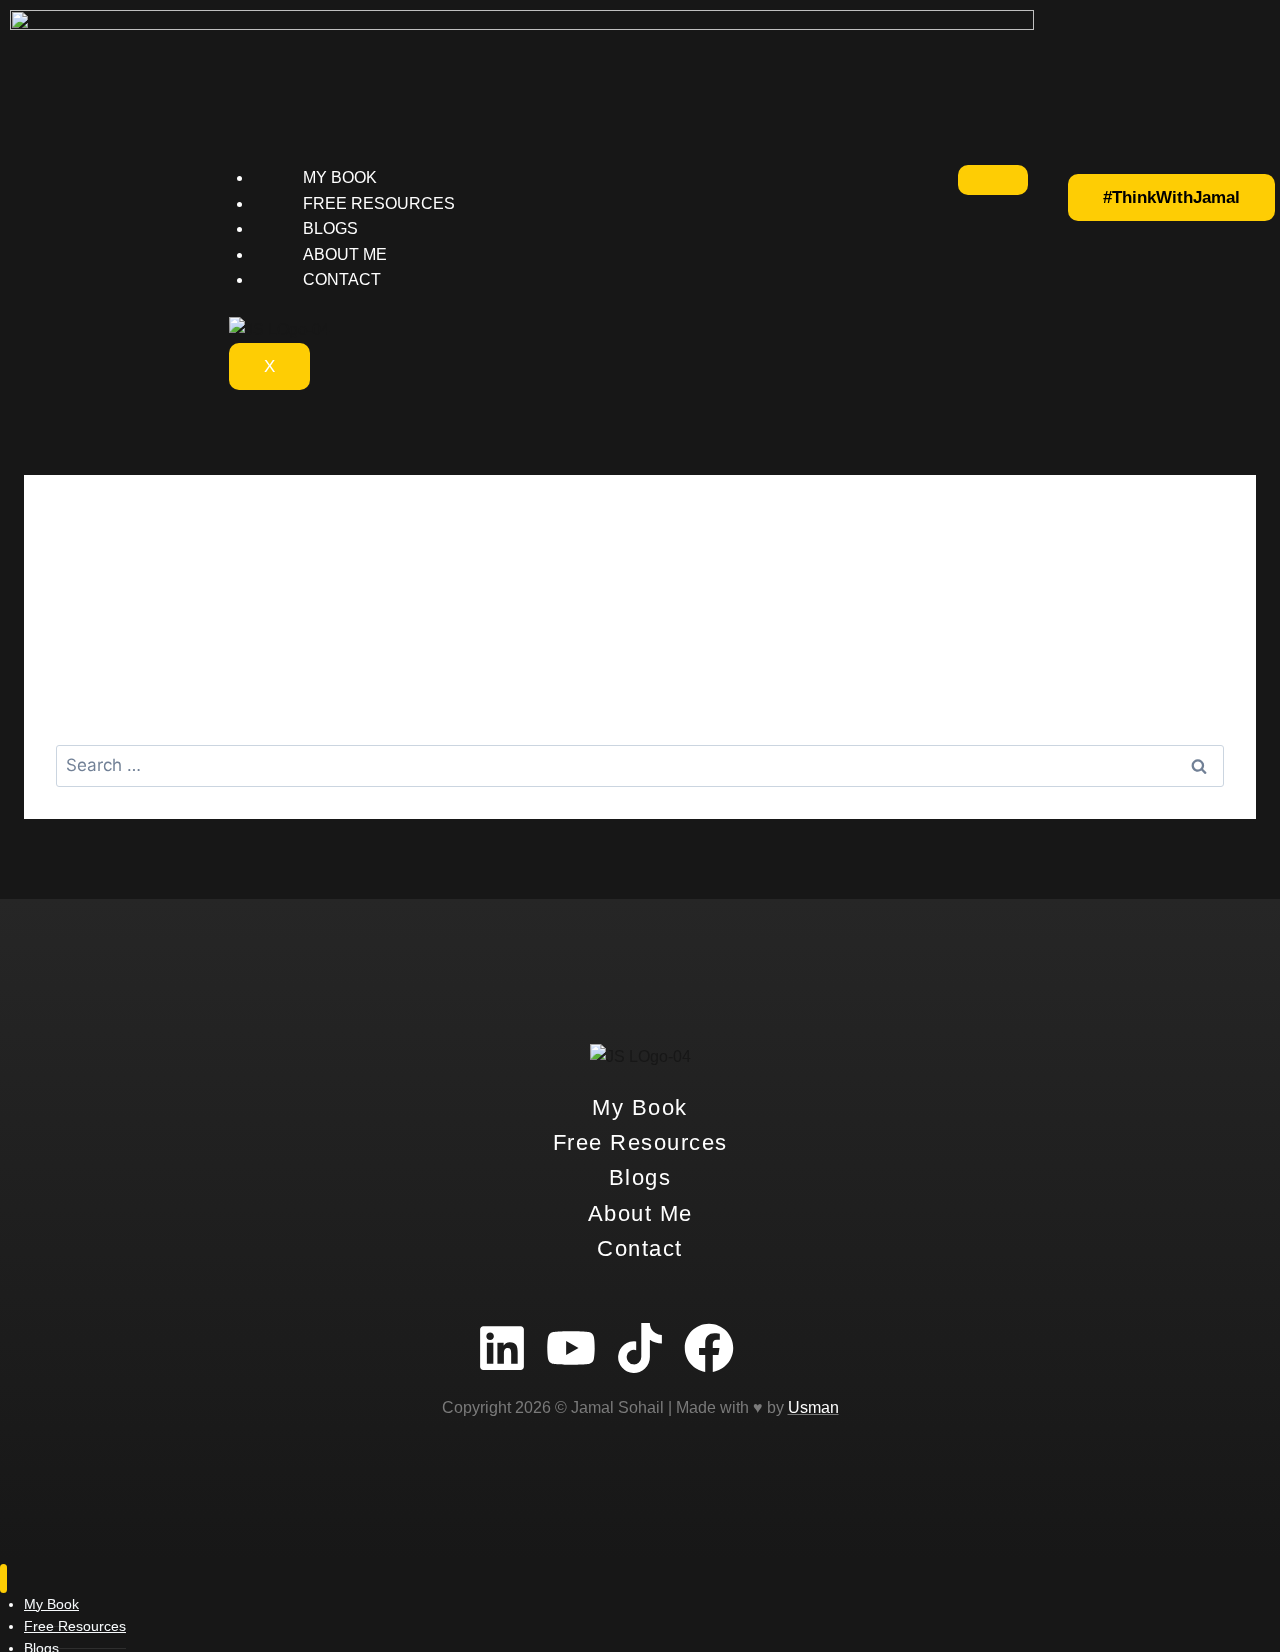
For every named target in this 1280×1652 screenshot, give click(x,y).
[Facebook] (709, 1348)
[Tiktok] (640, 1348)
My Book (340, 177)
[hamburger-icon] (993, 180)
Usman (813, 1407)
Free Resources (379, 203)
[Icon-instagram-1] (778, 1348)
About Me (345, 254)
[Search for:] (640, 765)
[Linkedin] (502, 1348)
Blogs (330, 228)
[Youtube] (571, 1348)
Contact (342, 279)
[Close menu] (3, 1578)
